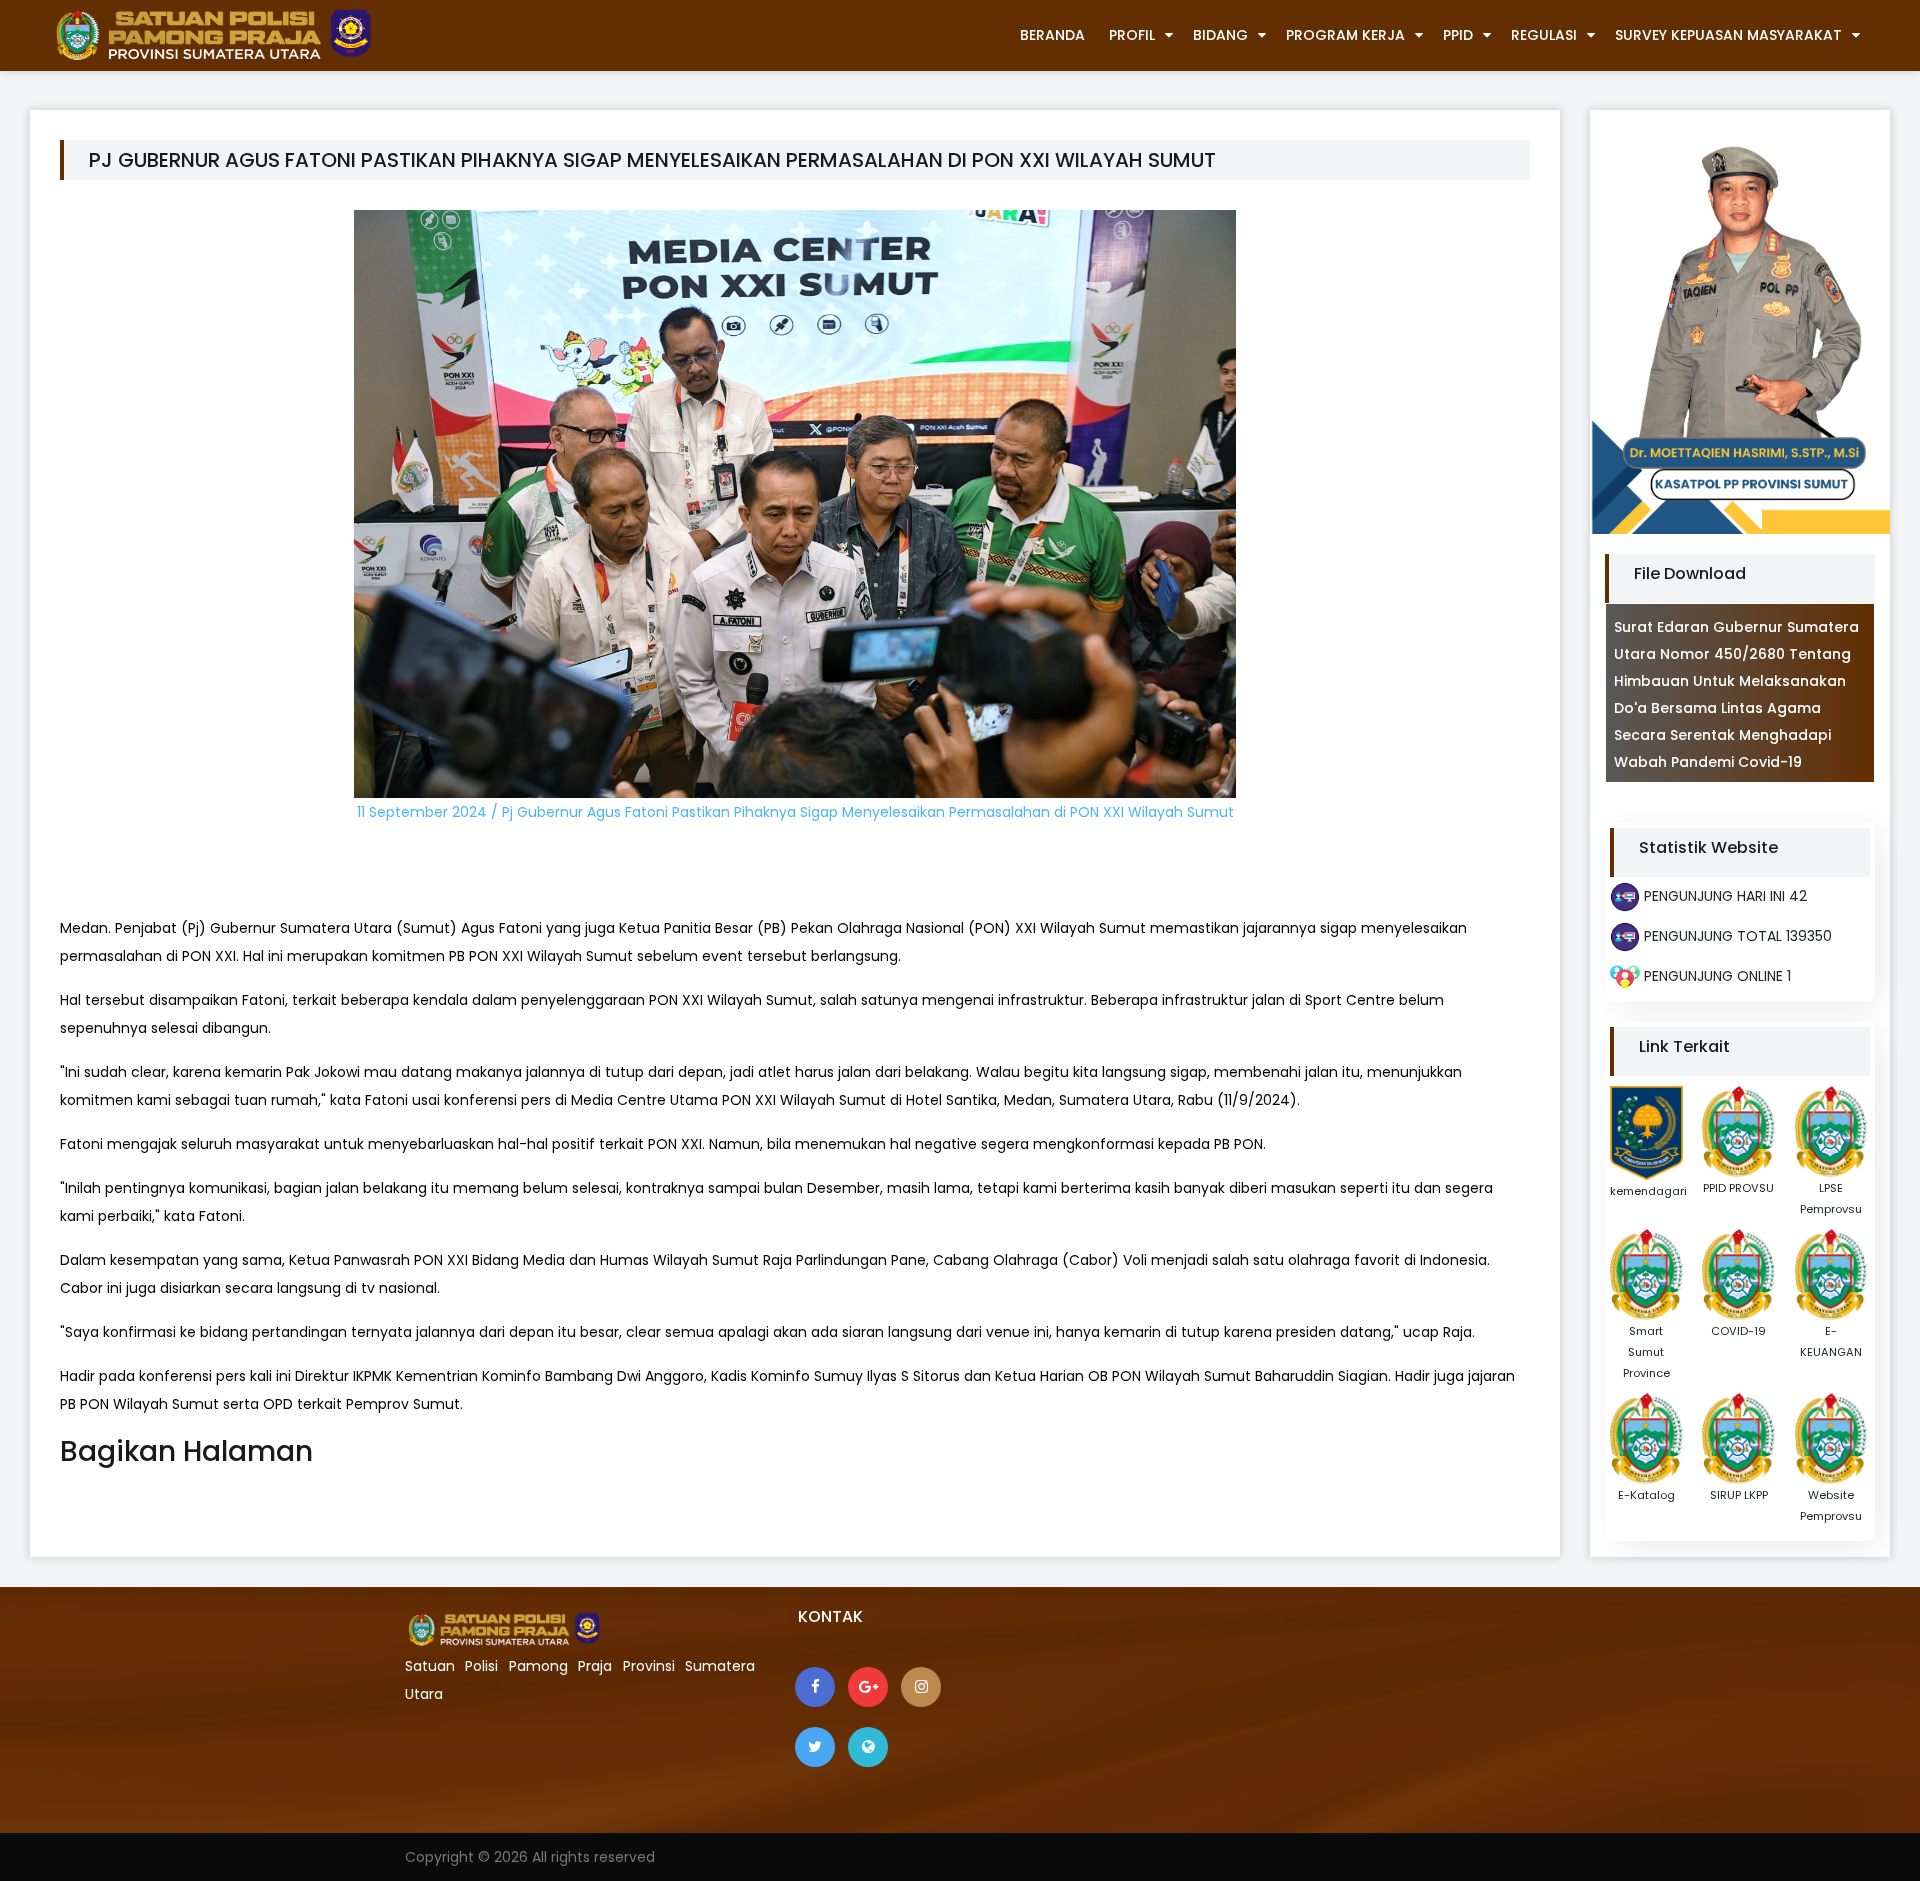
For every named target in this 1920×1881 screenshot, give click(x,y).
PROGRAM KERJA (1345, 35)
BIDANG (1220, 35)
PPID (1458, 35)
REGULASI (1544, 35)
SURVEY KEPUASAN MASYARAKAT (1728, 35)
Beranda (1052, 35)
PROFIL (1132, 35)
